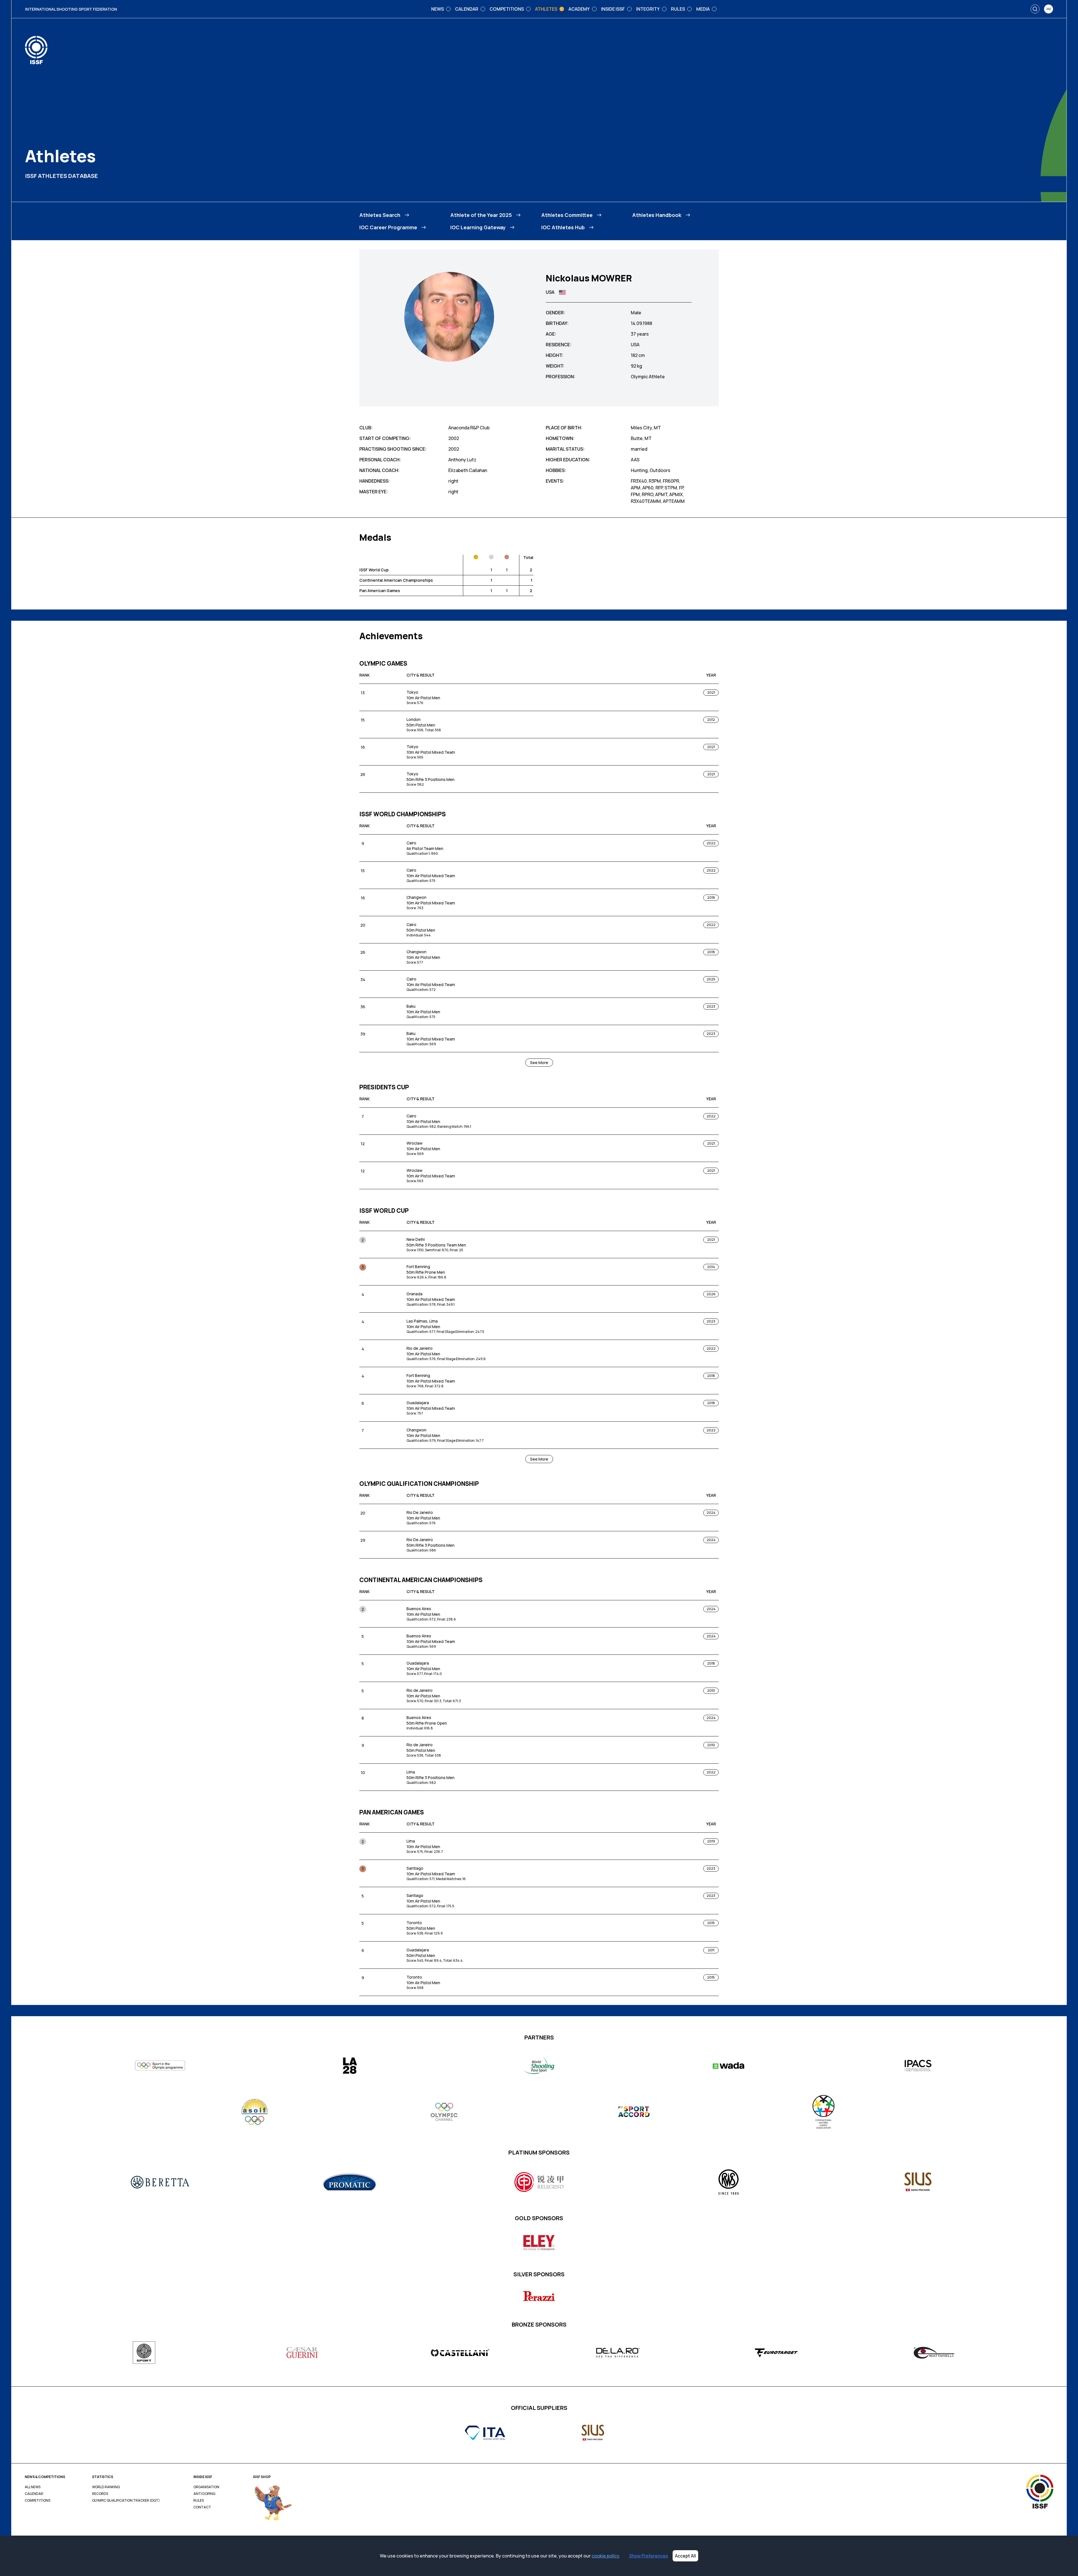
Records (100, 2494)
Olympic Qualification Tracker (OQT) (126, 2501)
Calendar (34, 2494)
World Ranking (106, 2487)
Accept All (685, 2556)
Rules (199, 2501)
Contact (202, 2507)
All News (33, 2487)
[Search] (1035, 9)
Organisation (206, 2487)
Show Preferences (649, 2556)
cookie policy (605, 2556)
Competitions (37, 2501)
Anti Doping (204, 2494)
